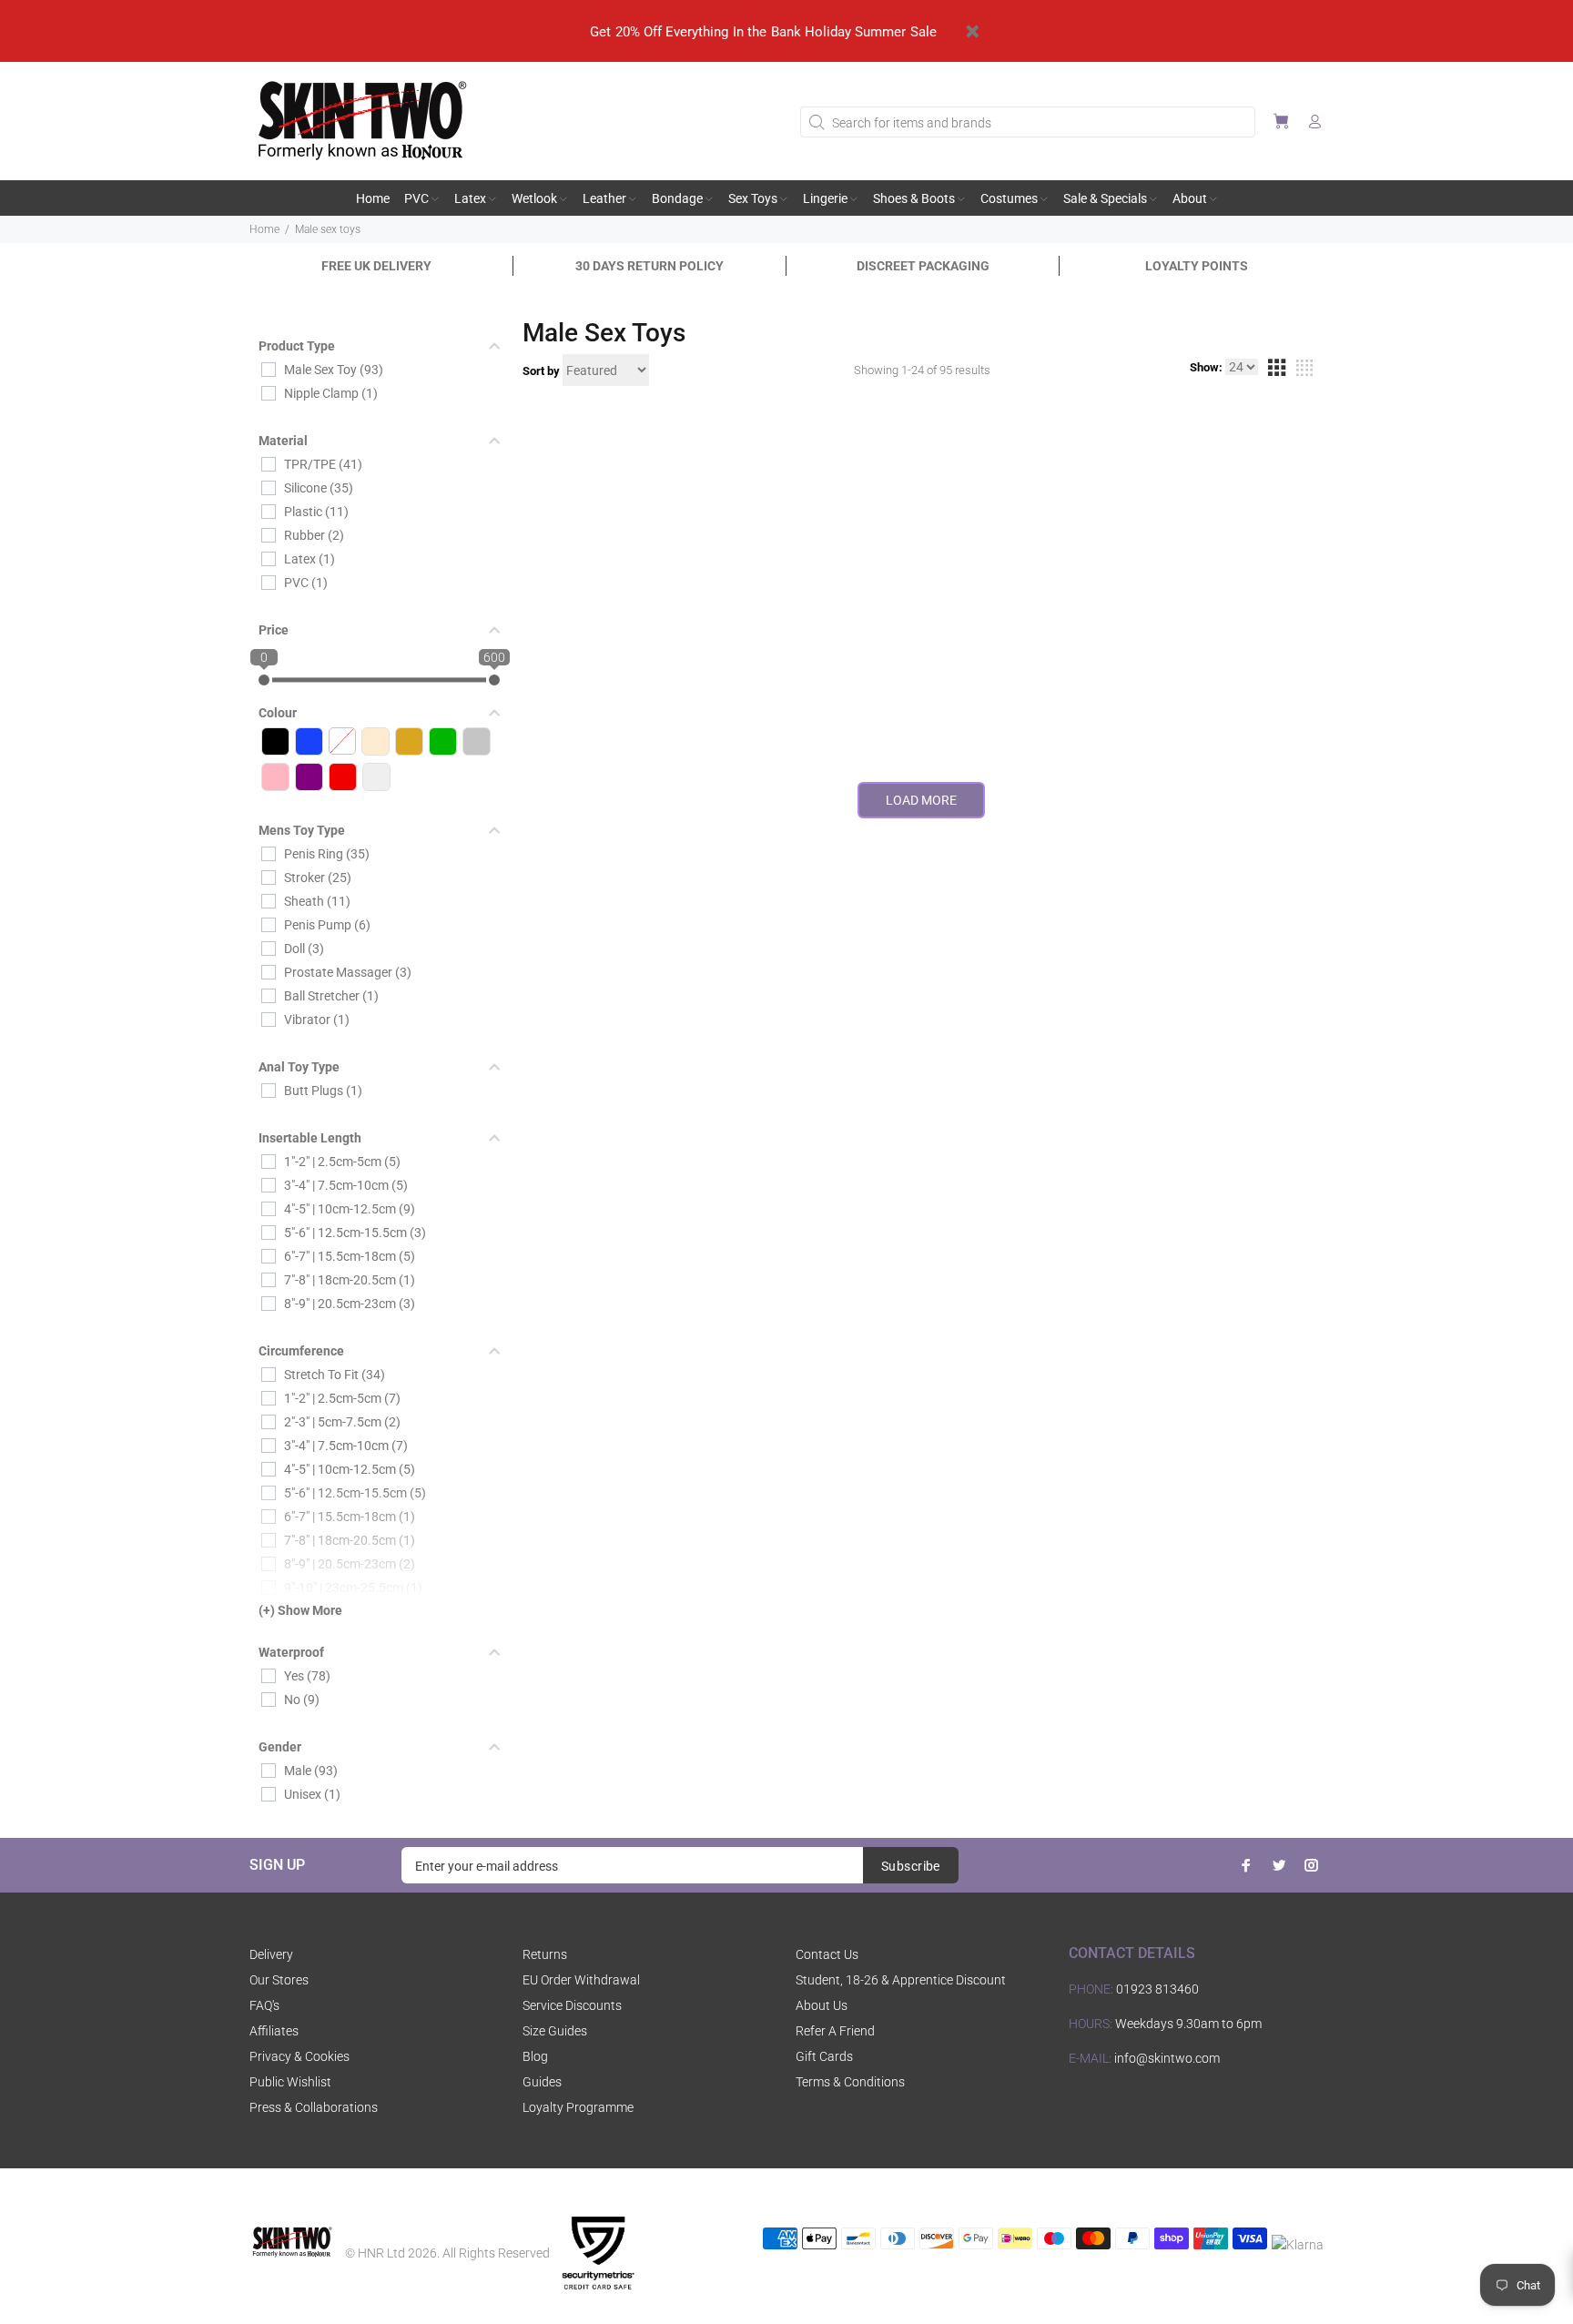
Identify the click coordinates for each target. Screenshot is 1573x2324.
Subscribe (911, 1866)
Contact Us (827, 1954)
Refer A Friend (835, 2031)
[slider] (264, 680)
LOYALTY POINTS (1197, 266)
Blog (535, 2056)
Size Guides (555, 2031)
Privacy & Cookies (299, 2056)
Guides (542, 2082)
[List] (1304, 370)
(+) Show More (300, 1610)
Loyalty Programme (578, 2107)
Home (264, 229)
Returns (545, 1954)
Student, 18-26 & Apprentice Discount (901, 1980)
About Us (822, 2005)
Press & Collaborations (314, 2107)
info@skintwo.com (1167, 2058)
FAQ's (264, 2005)
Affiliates (274, 2031)
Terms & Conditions (850, 2082)
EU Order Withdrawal (581, 1980)
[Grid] (1276, 370)
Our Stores (279, 1980)
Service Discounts (572, 2005)
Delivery (271, 1954)
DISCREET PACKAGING (923, 266)
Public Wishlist (290, 2082)
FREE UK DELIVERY (376, 266)
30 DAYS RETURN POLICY (649, 266)
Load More (921, 800)
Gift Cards (824, 2056)
